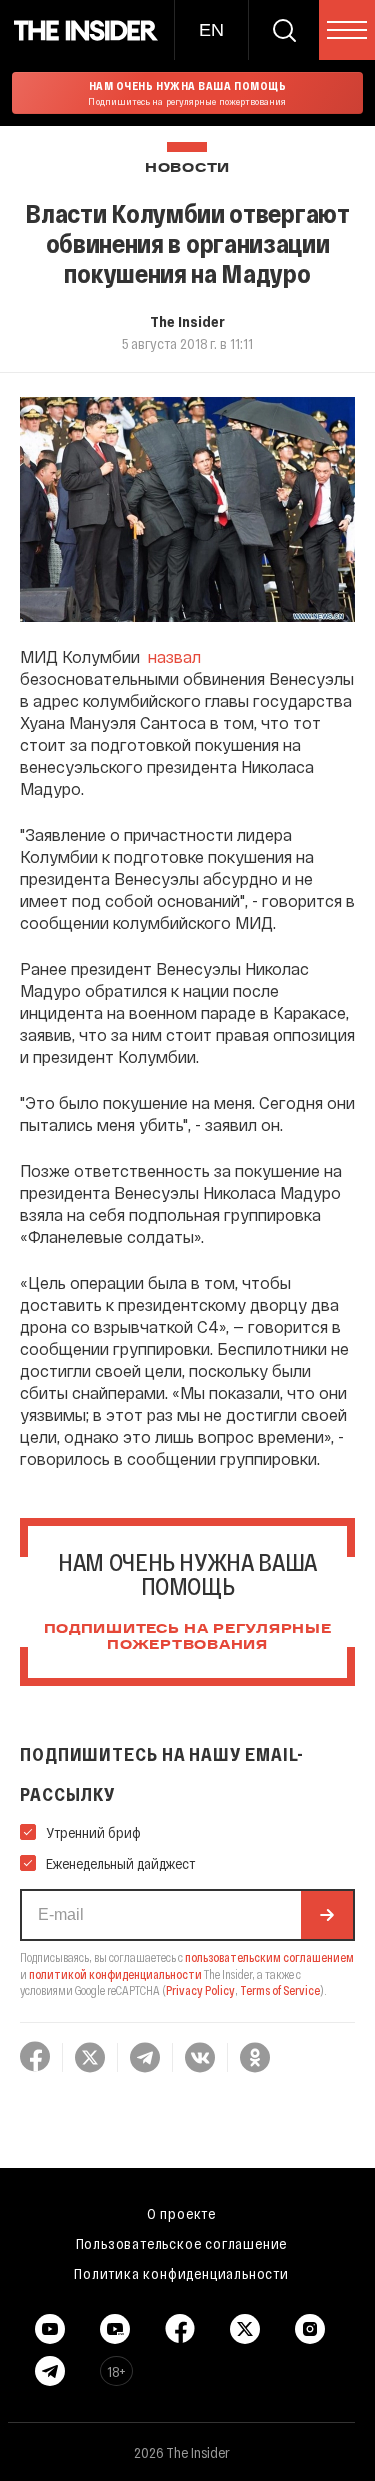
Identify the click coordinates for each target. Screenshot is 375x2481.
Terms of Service (280, 1990)
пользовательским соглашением (269, 1957)
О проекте (181, 2213)
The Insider (187, 321)
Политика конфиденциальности (181, 2273)
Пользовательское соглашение (182, 2243)
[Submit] (327, 1915)
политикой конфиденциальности (115, 1974)
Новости (187, 168)
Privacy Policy (200, 1990)
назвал (174, 656)
